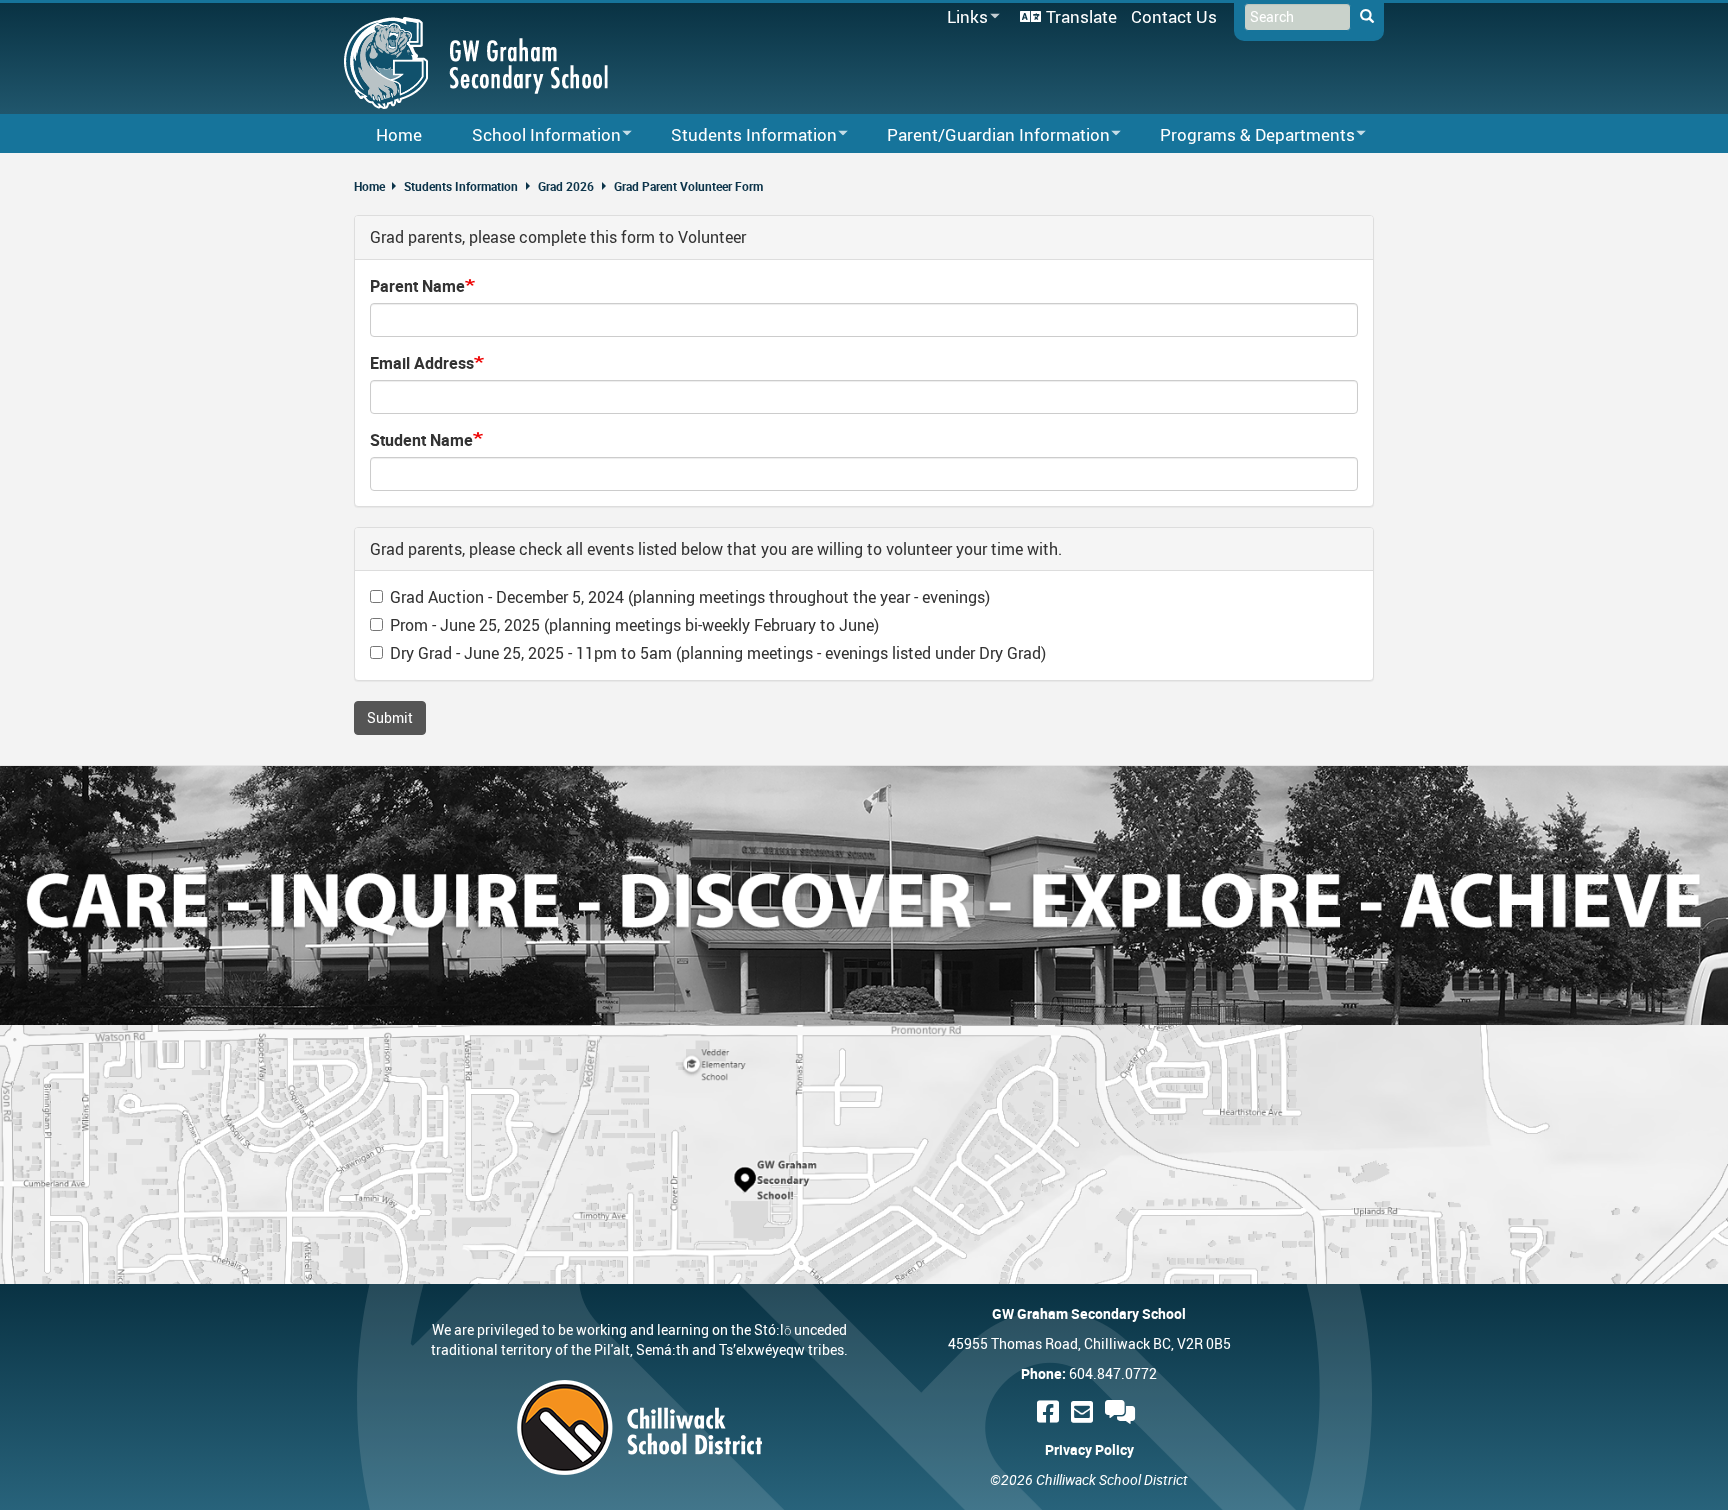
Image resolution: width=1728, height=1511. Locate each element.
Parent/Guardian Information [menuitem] (985, 135)
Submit (390, 717)
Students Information (461, 186)
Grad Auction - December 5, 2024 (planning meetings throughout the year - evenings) (690, 597)
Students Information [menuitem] (741, 135)
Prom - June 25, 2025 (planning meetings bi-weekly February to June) (634, 625)
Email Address (422, 363)
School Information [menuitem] (533, 135)
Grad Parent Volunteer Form (688, 186)
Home (369, 186)
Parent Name (417, 286)
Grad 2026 (566, 186)
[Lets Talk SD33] (1123, 1411)
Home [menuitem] (399, 134)
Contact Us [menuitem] (1174, 16)
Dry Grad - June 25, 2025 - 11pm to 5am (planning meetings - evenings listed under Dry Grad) (718, 653)
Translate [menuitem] (1081, 16)
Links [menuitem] (964, 17)
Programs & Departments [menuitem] (1244, 135)
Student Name (421, 440)
